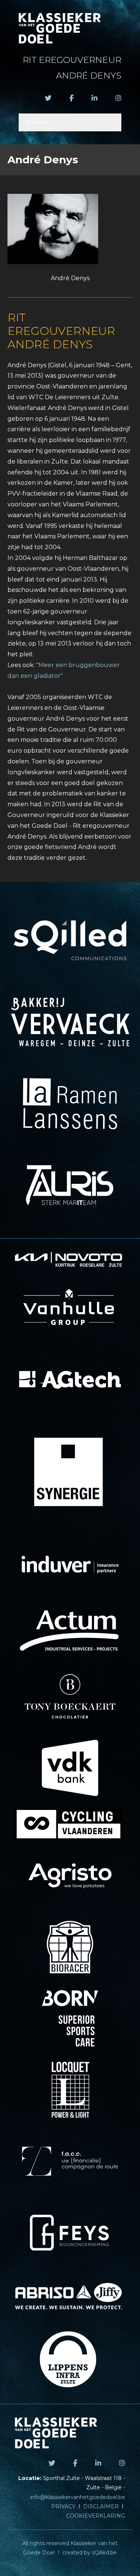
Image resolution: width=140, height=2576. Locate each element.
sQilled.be (104, 2553)
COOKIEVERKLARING (96, 2516)
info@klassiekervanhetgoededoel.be (78, 2497)
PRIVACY (63, 2506)
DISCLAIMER (101, 2506)
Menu (42, 122)
